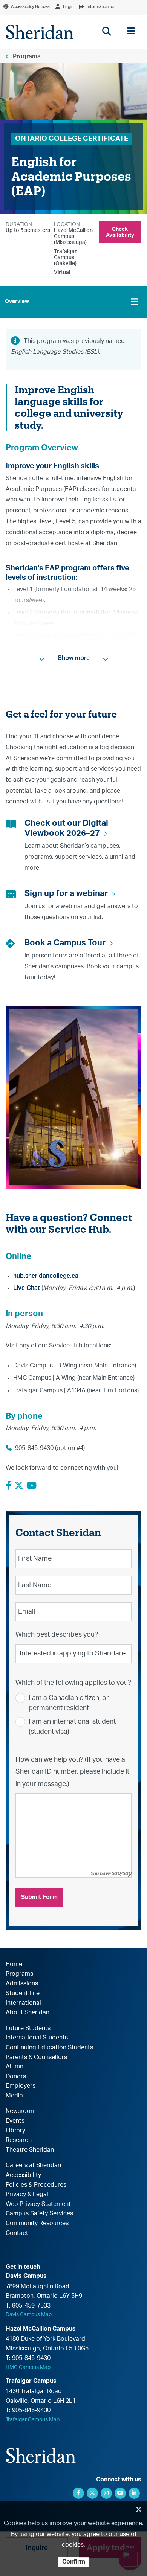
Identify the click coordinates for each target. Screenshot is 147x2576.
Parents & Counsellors (36, 2057)
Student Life (23, 1993)
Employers (21, 2086)
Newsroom (21, 2111)
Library (15, 2131)
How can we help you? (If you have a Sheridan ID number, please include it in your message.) (72, 1772)
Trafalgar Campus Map (33, 2420)
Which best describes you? (57, 1635)
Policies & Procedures (36, 2185)
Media (14, 2096)
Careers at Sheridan (33, 2165)
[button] (73, 658)
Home (14, 1964)
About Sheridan (28, 2012)
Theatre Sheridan (30, 2150)
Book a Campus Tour (65, 943)
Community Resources (37, 2223)
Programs (27, 56)
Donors (16, 2076)
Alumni (15, 2067)
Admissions (22, 1983)
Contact (17, 2233)
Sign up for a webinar (66, 893)
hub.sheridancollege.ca (46, 1276)
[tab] (73, 302)
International (23, 2003)
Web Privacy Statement (38, 2204)
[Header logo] (40, 32)
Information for (101, 7)
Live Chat (27, 1288)
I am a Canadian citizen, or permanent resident (69, 1703)
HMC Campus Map (28, 2367)
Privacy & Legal (27, 2194)
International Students (37, 2038)
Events (15, 2121)
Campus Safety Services (39, 2213)
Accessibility (23, 2175)
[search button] (106, 31)
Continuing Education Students (49, 2047)
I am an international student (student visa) (72, 1727)
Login (68, 7)
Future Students (28, 2028)
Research (19, 2140)
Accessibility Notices (30, 7)
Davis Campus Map (29, 2315)
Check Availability (120, 232)
